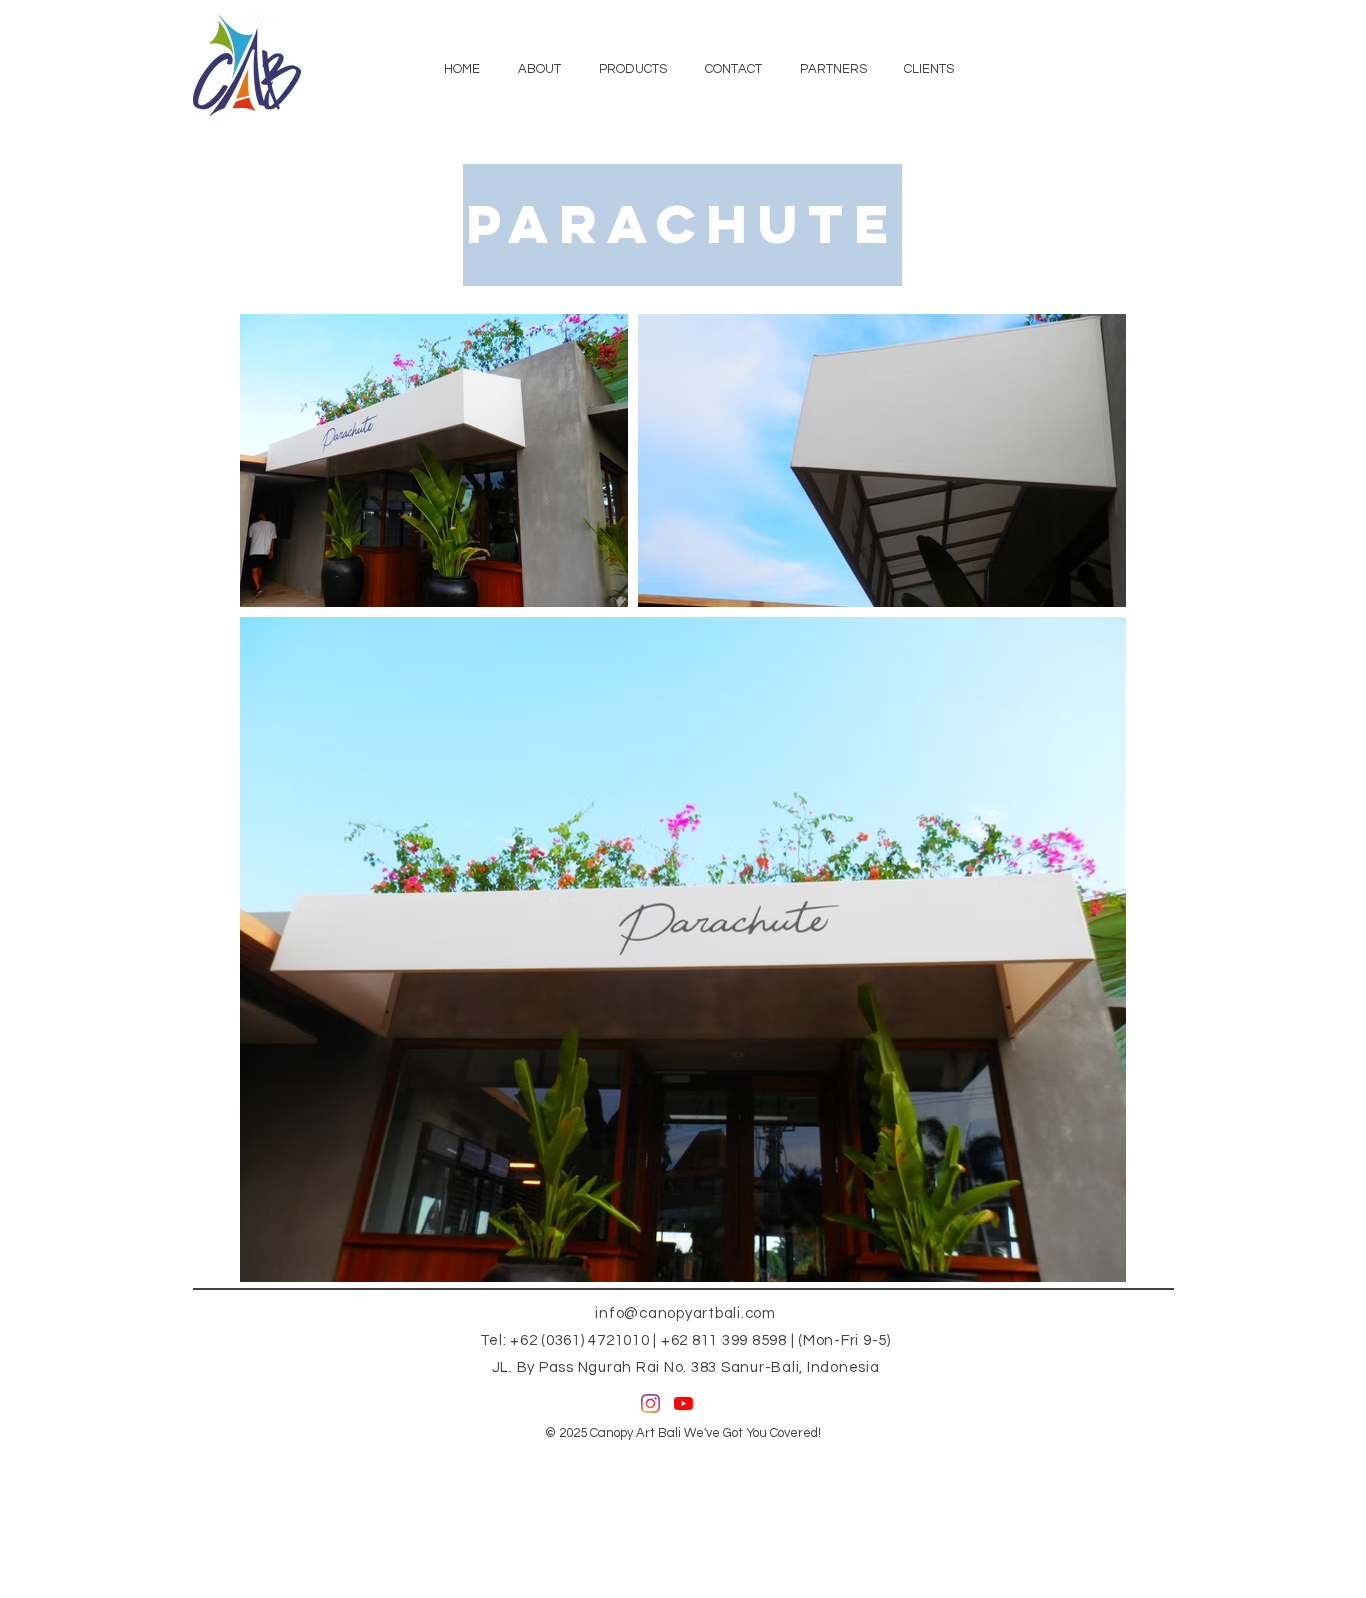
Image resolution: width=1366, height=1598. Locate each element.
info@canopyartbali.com (685, 1313)
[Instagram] (650, 1403)
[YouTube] (683, 1403)
